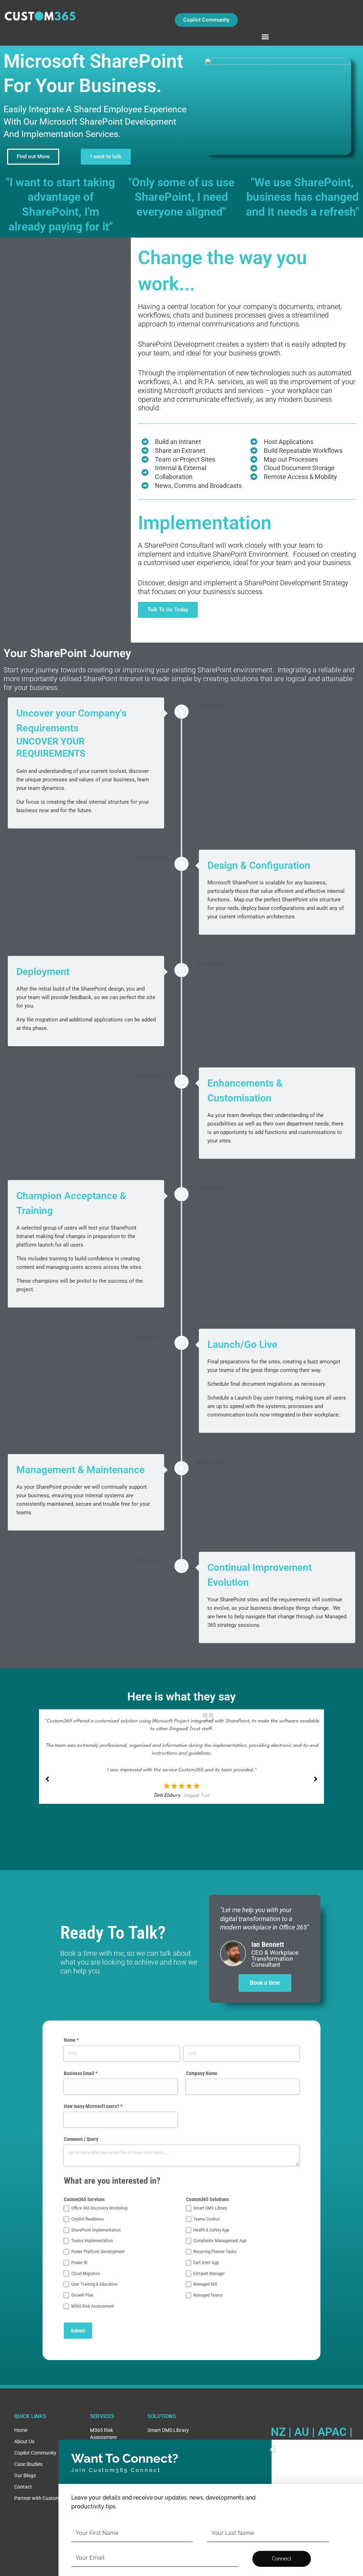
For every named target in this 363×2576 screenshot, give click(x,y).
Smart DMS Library (168, 2430)
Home (21, 2430)
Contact (23, 2487)
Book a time (265, 1983)
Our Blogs (25, 2475)
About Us (24, 2441)
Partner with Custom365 (41, 2498)
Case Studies (28, 2464)
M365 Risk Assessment (104, 2434)
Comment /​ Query (81, 2139)
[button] (265, 36)
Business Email (90, 2073)
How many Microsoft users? (102, 2106)
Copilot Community (35, 2453)
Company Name (202, 2073)
